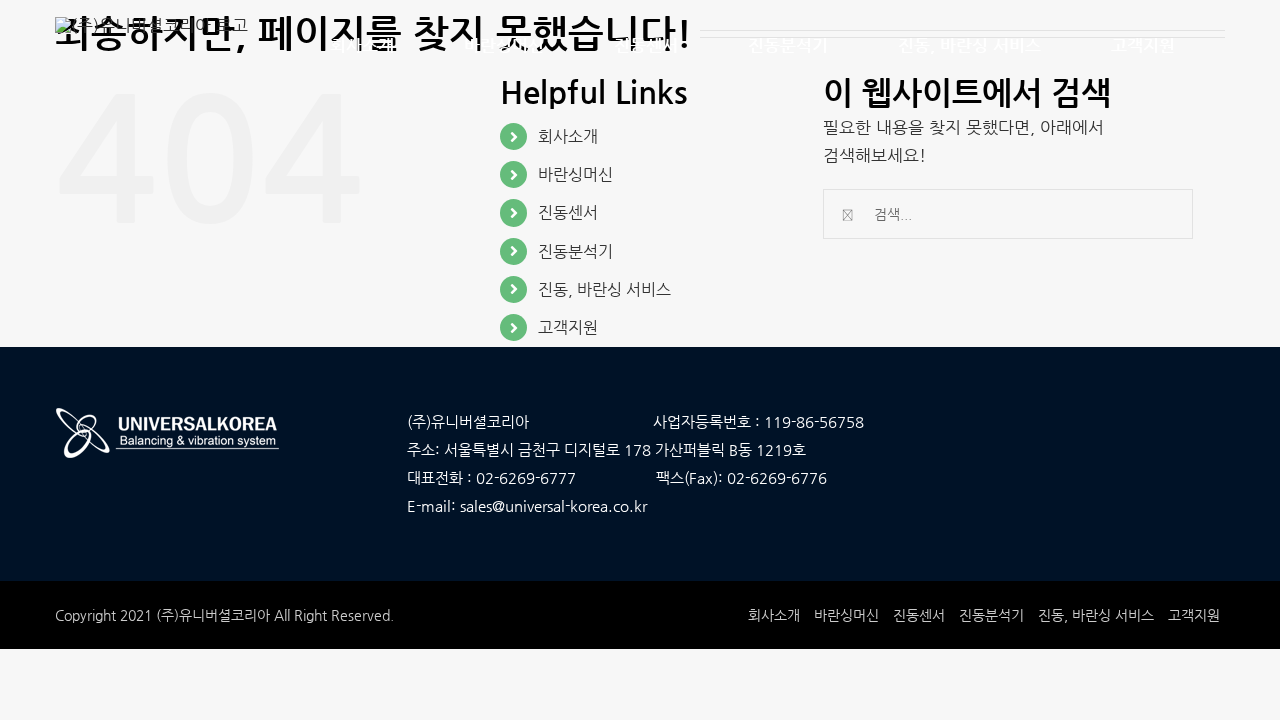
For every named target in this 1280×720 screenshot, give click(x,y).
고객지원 (568, 327)
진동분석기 (575, 251)
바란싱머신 (575, 174)
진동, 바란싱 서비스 (604, 289)
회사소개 (568, 136)
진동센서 (568, 212)
